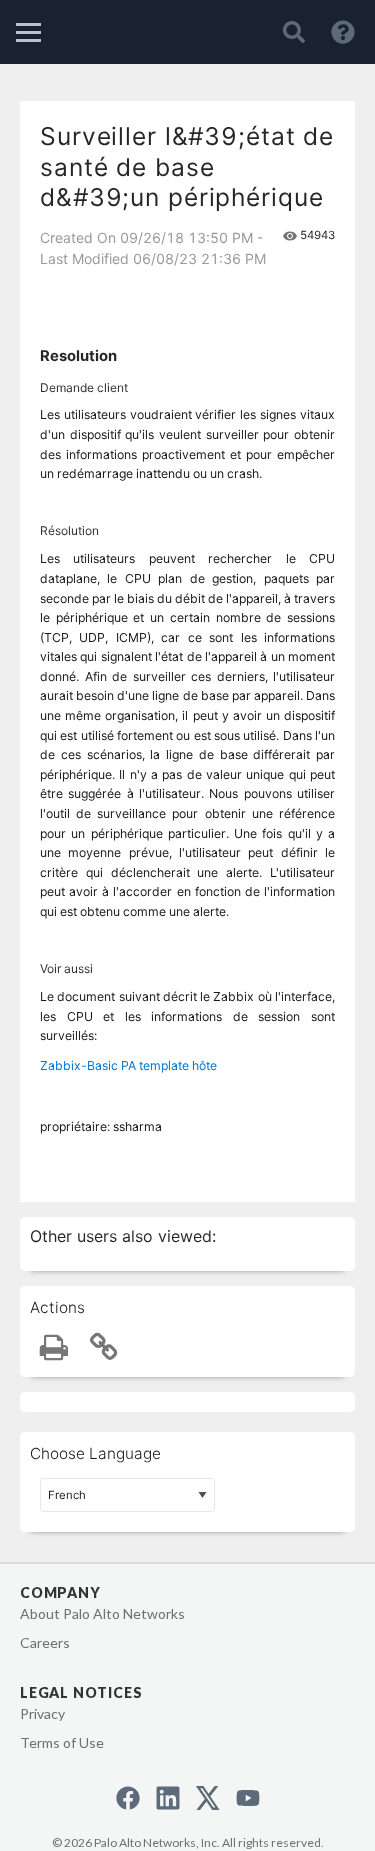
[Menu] (28, 32)
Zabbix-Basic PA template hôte (128, 1065)
